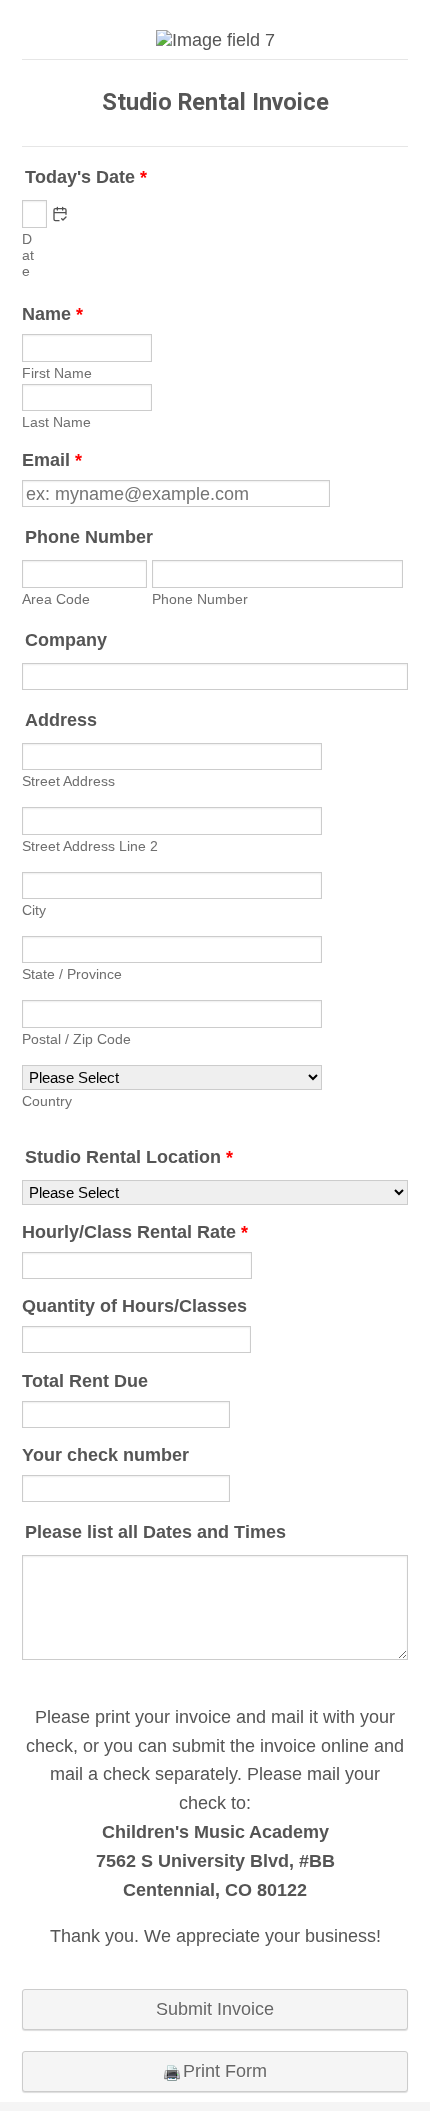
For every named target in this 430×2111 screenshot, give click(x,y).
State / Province (72, 974)
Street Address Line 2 (90, 846)
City (34, 910)
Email (52, 460)
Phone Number (89, 537)
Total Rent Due (85, 1381)
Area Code (56, 599)
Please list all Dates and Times (155, 1532)
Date (28, 255)
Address (61, 720)
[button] (60, 214)
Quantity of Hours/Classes (134, 1306)
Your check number (105, 1455)
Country (47, 1101)
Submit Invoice (215, 2009)
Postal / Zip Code (76, 1039)
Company (66, 640)
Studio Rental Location (129, 1157)
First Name (57, 373)
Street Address (68, 781)
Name (52, 314)
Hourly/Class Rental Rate (135, 1232)
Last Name (56, 422)
